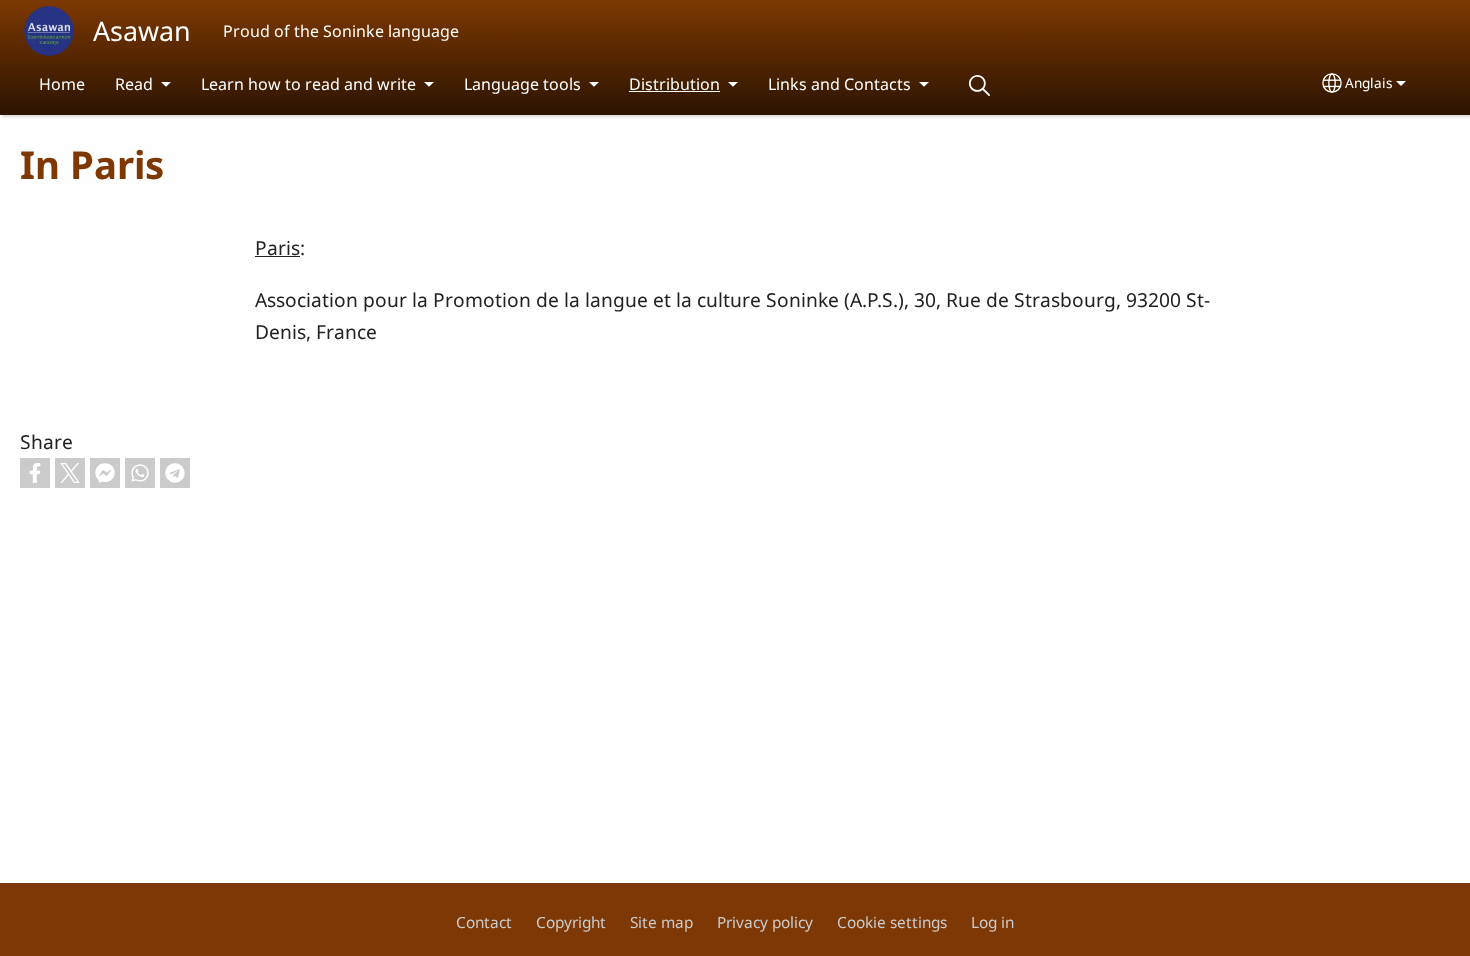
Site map (661, 922)
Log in (992, 922)
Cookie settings (892, 922)
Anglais (1369, 82)
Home (62, 84)
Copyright (571, 922)
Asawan (142, 30)
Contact (484, 922)
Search (979, 85)
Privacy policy (765, 922)
